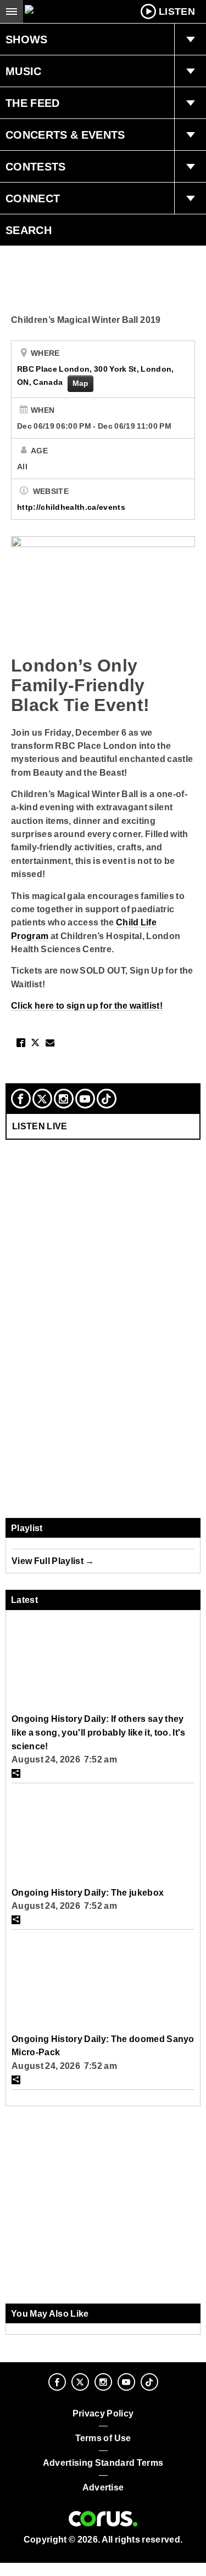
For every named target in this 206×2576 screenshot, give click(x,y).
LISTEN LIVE (40, 1126)
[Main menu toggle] (12, 12)
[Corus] (103, 2519)
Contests (36, 167)
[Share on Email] (50, 1043)
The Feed (33, 103)
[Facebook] (21, 1099)
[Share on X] (35, 1043)
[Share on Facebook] (21, 1043)
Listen (177, 12)
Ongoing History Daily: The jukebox (88, 1892)
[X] (42, 1099)
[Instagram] (64, 1099)
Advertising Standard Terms (103, 2463)
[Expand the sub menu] (190, 39)
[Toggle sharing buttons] (16, 1773)
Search (29, 230)
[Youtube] (85, 1099)
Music (24, 71)
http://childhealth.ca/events (71, 507)
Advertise (103, 2487)
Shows (27, 39)
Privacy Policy (103, 2413)
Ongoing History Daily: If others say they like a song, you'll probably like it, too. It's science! (99, 1732)
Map (81, 383)
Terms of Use (103, 2438)
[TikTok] (107, 1099)
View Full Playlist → (53, 1561)
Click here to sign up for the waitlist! (87, 1005)
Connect (33, 198)
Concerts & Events (65, 135)
